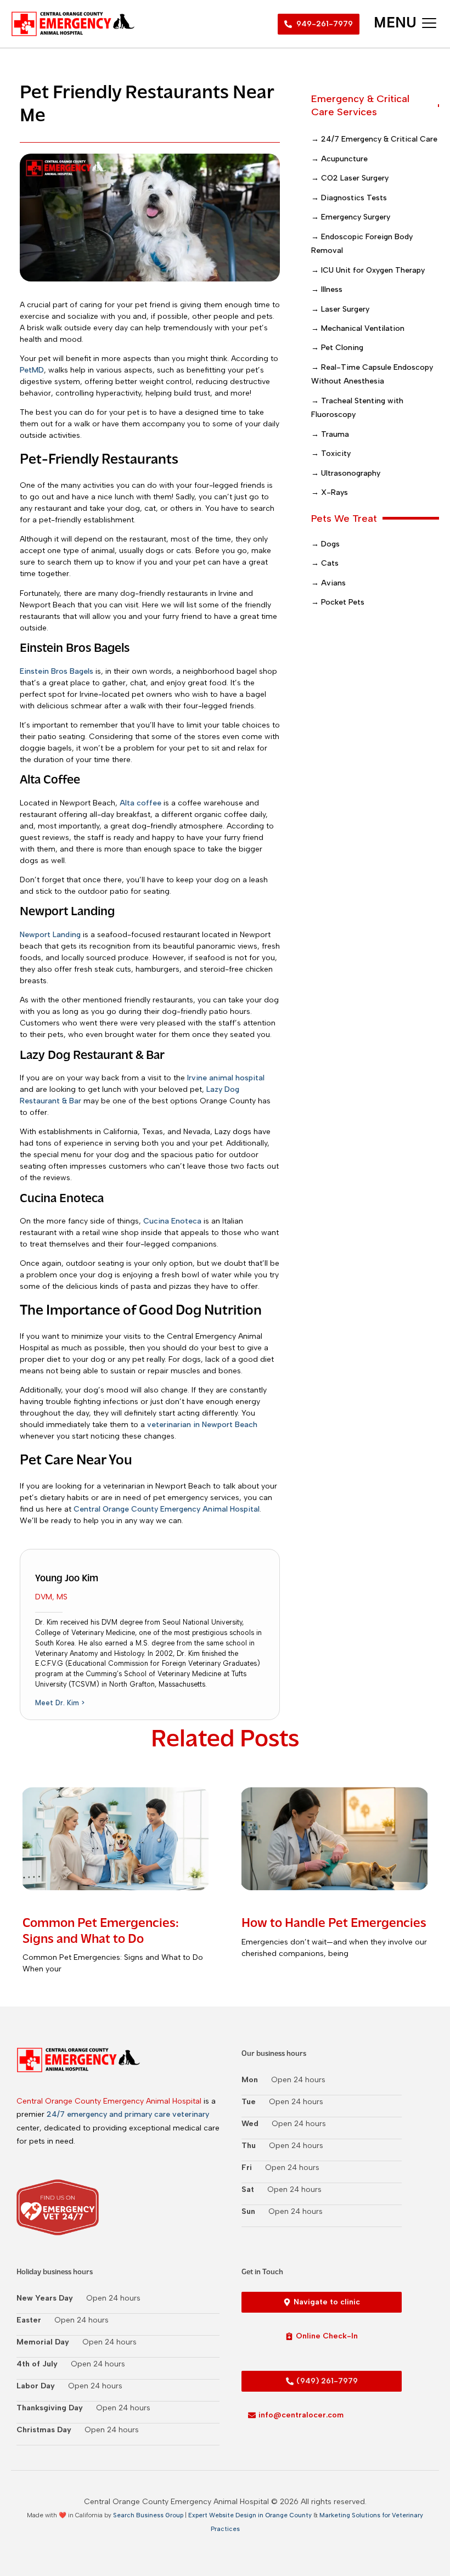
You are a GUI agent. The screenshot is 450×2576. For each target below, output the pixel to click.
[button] (405, 24)
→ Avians (328, 583)
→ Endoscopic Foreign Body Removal (362, 244)
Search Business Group (148, 2515)
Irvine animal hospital (226, 1078)
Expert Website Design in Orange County (250, 2515)
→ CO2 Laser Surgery (350, 178)
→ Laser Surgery (340, 309)
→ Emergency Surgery (351, 217)
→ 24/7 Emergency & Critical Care (374, 139)
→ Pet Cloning (337, 348)
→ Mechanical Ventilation (358, 328)
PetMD (32, 370)
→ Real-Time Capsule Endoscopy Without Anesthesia (372, 374)
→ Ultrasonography (346, 473)
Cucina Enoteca (172, 1221)
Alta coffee (140, 803)
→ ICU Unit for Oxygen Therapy (368, 270)
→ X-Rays (330, 492)
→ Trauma (330, 434)
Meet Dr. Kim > (60, 1703)
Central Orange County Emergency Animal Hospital (167, 1509)
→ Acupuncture (339, 159)
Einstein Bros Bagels (57, 671)
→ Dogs (325, 544)
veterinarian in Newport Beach (202, 1425)
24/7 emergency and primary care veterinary (128, 2114)
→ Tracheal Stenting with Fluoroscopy (357, 408)
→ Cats (325, 563)
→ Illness (327, 289)
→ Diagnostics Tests (349, 198)
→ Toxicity (331, 453)
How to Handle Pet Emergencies (334, 1924)
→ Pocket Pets (338, 602)
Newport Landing (50, 935)
